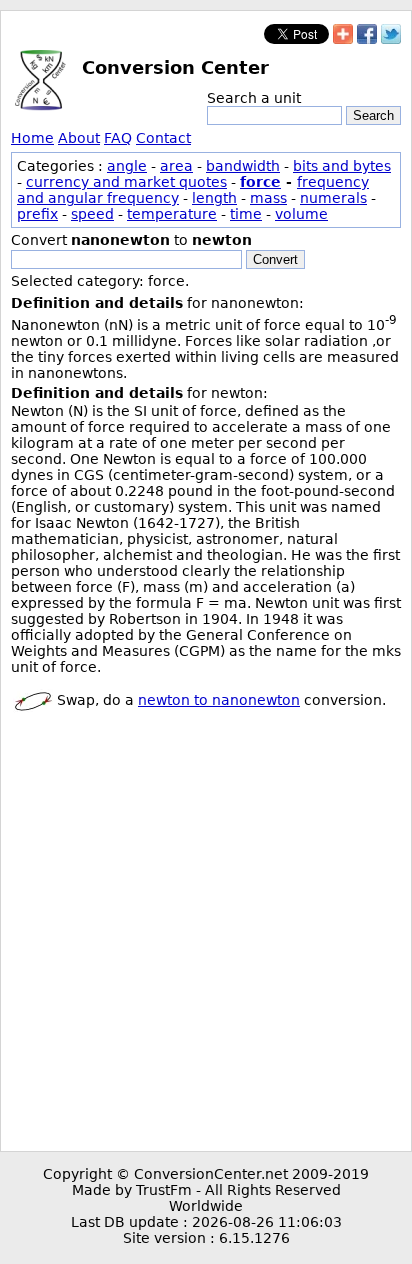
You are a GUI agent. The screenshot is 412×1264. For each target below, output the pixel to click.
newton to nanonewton (219, 700)
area (176, 166)
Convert (275, 259)
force (260, 182)
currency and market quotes (126, 182)
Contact (163, 138)
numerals (333, 198)
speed (92, 214)
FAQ (118, 138)
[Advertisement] (206, 935)
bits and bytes (342, 166)
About (79, 138)
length (214, 198)
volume (301, 214)
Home (32, 138)
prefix (37, 214)
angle (127, 166)
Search (373, 115)
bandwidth (243, 166)
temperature (172, 214)
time (246, 214)
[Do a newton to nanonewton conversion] (33, 700)
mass (268, 198)
